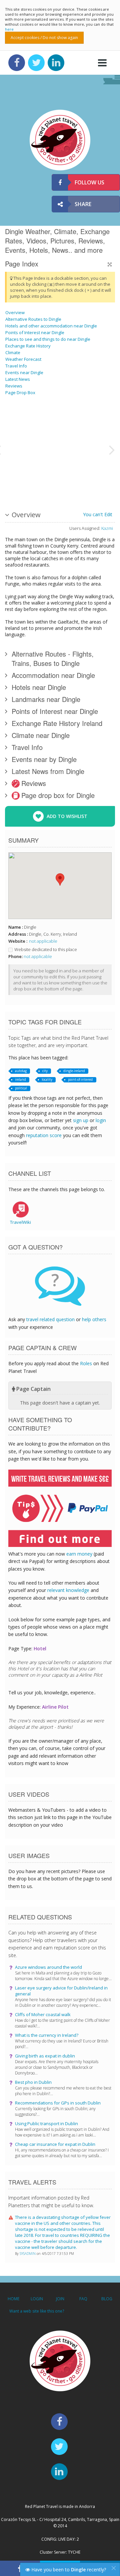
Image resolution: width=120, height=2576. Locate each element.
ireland (20, 1079)
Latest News (18, 379)
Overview (15, 312)
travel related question (50, 1319)
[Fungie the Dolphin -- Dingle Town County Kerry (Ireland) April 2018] (22, 424)
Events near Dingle (24, 372)
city (45, 1071)
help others (94, 1319)
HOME (13, 2299)
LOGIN (37, 2299)
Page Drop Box (20, 392)
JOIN (60, 2299)
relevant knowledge (68, 1590)
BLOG (107, 2299)
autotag (21, 1071)
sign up (81, 1120)
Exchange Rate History (28, 346)
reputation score (44, 1135)
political (21, 1088)
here (9, 29)
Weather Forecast (23, 359)
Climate (13, 352)
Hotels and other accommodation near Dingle (51, 326)
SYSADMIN (28, 2254)
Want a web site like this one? (37, 2311)
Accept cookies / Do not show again (44, 38)
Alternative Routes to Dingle (33, 319)
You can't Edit (98, 514)
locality (47, 1079)
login (101, 1120)
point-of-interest (80, 1079)
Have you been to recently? (68, 2569)
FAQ (83, 2299)
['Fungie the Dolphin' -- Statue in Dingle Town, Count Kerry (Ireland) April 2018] (22, 474)
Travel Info (16, 366)
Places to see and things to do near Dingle (48, 339)
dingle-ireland (74, 1071)
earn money (79, 1554)
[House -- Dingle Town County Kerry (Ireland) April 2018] (88, 449)
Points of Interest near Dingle (35, 332)
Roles (86, 1363)
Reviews (14, 386)
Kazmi (107, 528)
